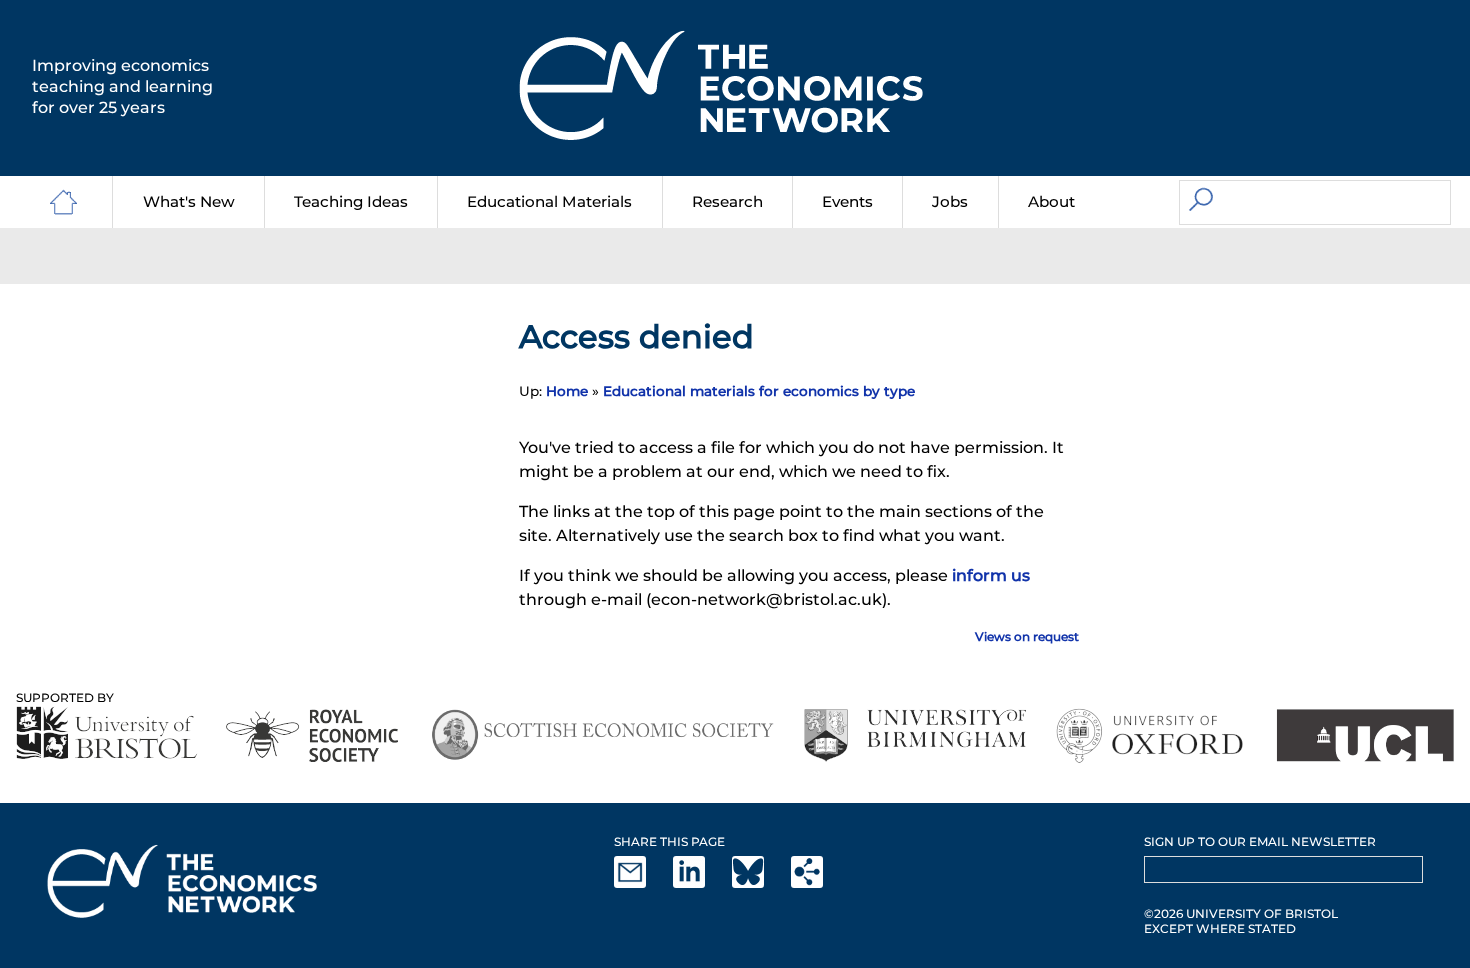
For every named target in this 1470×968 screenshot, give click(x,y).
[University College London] (1365, 735)
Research (727, 201)
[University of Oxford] (1151, 735)
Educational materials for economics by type (759, 391)
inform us (991, 575)
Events (847, 201)
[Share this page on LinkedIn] (701, 883)
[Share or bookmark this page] (819, 883)
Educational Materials (549, 201)
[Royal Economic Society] (313, 735)
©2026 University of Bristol (1241, 913)
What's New (189, 201)
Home (567, 391)
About (1051, 201)
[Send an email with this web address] (642, 883)
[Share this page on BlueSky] (760, 883)
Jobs (950, 201)
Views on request (1027, 636)
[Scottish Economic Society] (602, 735)
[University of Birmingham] (914, 735)
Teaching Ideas (351, 201)
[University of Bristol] (107, 732)
